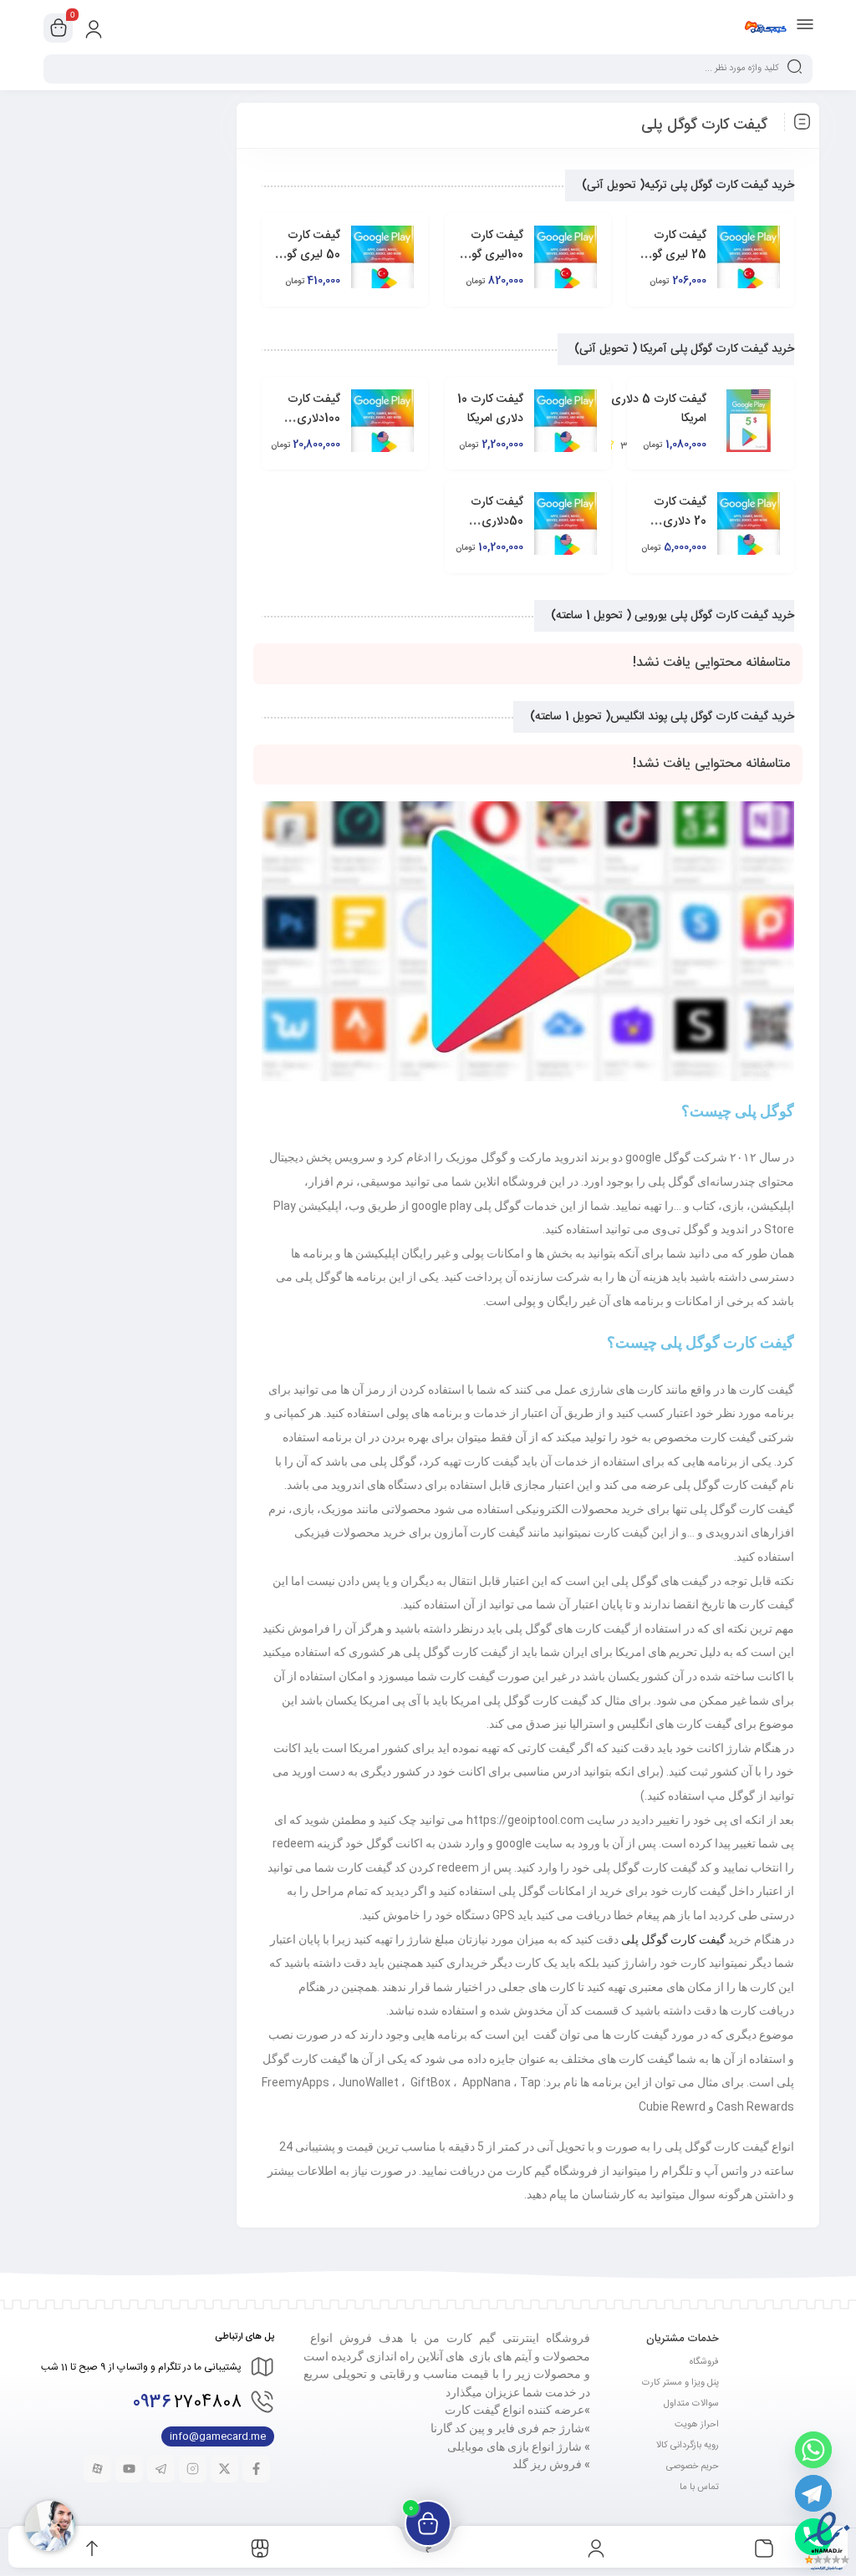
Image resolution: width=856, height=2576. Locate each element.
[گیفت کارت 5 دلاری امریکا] (748, 421)
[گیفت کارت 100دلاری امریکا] (382, 421)
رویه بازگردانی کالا (688, 2446)
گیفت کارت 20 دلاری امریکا (680, 521)
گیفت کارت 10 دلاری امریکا (490, 409)
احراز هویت (697, 2425)
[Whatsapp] (813, 2450)
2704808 (187, 2403)
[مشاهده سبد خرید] (59, 28)
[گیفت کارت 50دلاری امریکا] (565, 523)
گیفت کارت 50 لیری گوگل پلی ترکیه (308, 255)
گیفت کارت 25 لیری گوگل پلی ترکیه (673, 255)
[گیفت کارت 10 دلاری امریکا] (565, 421)
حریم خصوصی (693, 2467)
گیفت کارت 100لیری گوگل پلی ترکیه (492, 255)
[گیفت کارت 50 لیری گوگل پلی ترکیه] (382, 257)
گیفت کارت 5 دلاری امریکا (659, 409)
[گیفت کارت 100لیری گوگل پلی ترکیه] (565, 257)
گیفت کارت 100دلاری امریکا (314, 419)
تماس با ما (699, 2487)
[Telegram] (813, 2493)
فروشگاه (704, 2362)
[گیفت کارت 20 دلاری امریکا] (748, 523)
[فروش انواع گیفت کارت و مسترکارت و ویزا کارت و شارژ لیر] (765, 28)
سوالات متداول (691, 2404)
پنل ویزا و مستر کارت (680, 2383)
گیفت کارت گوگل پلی (673, 1939)
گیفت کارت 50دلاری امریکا (497, 521)
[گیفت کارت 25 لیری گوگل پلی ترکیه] (748, 257)
